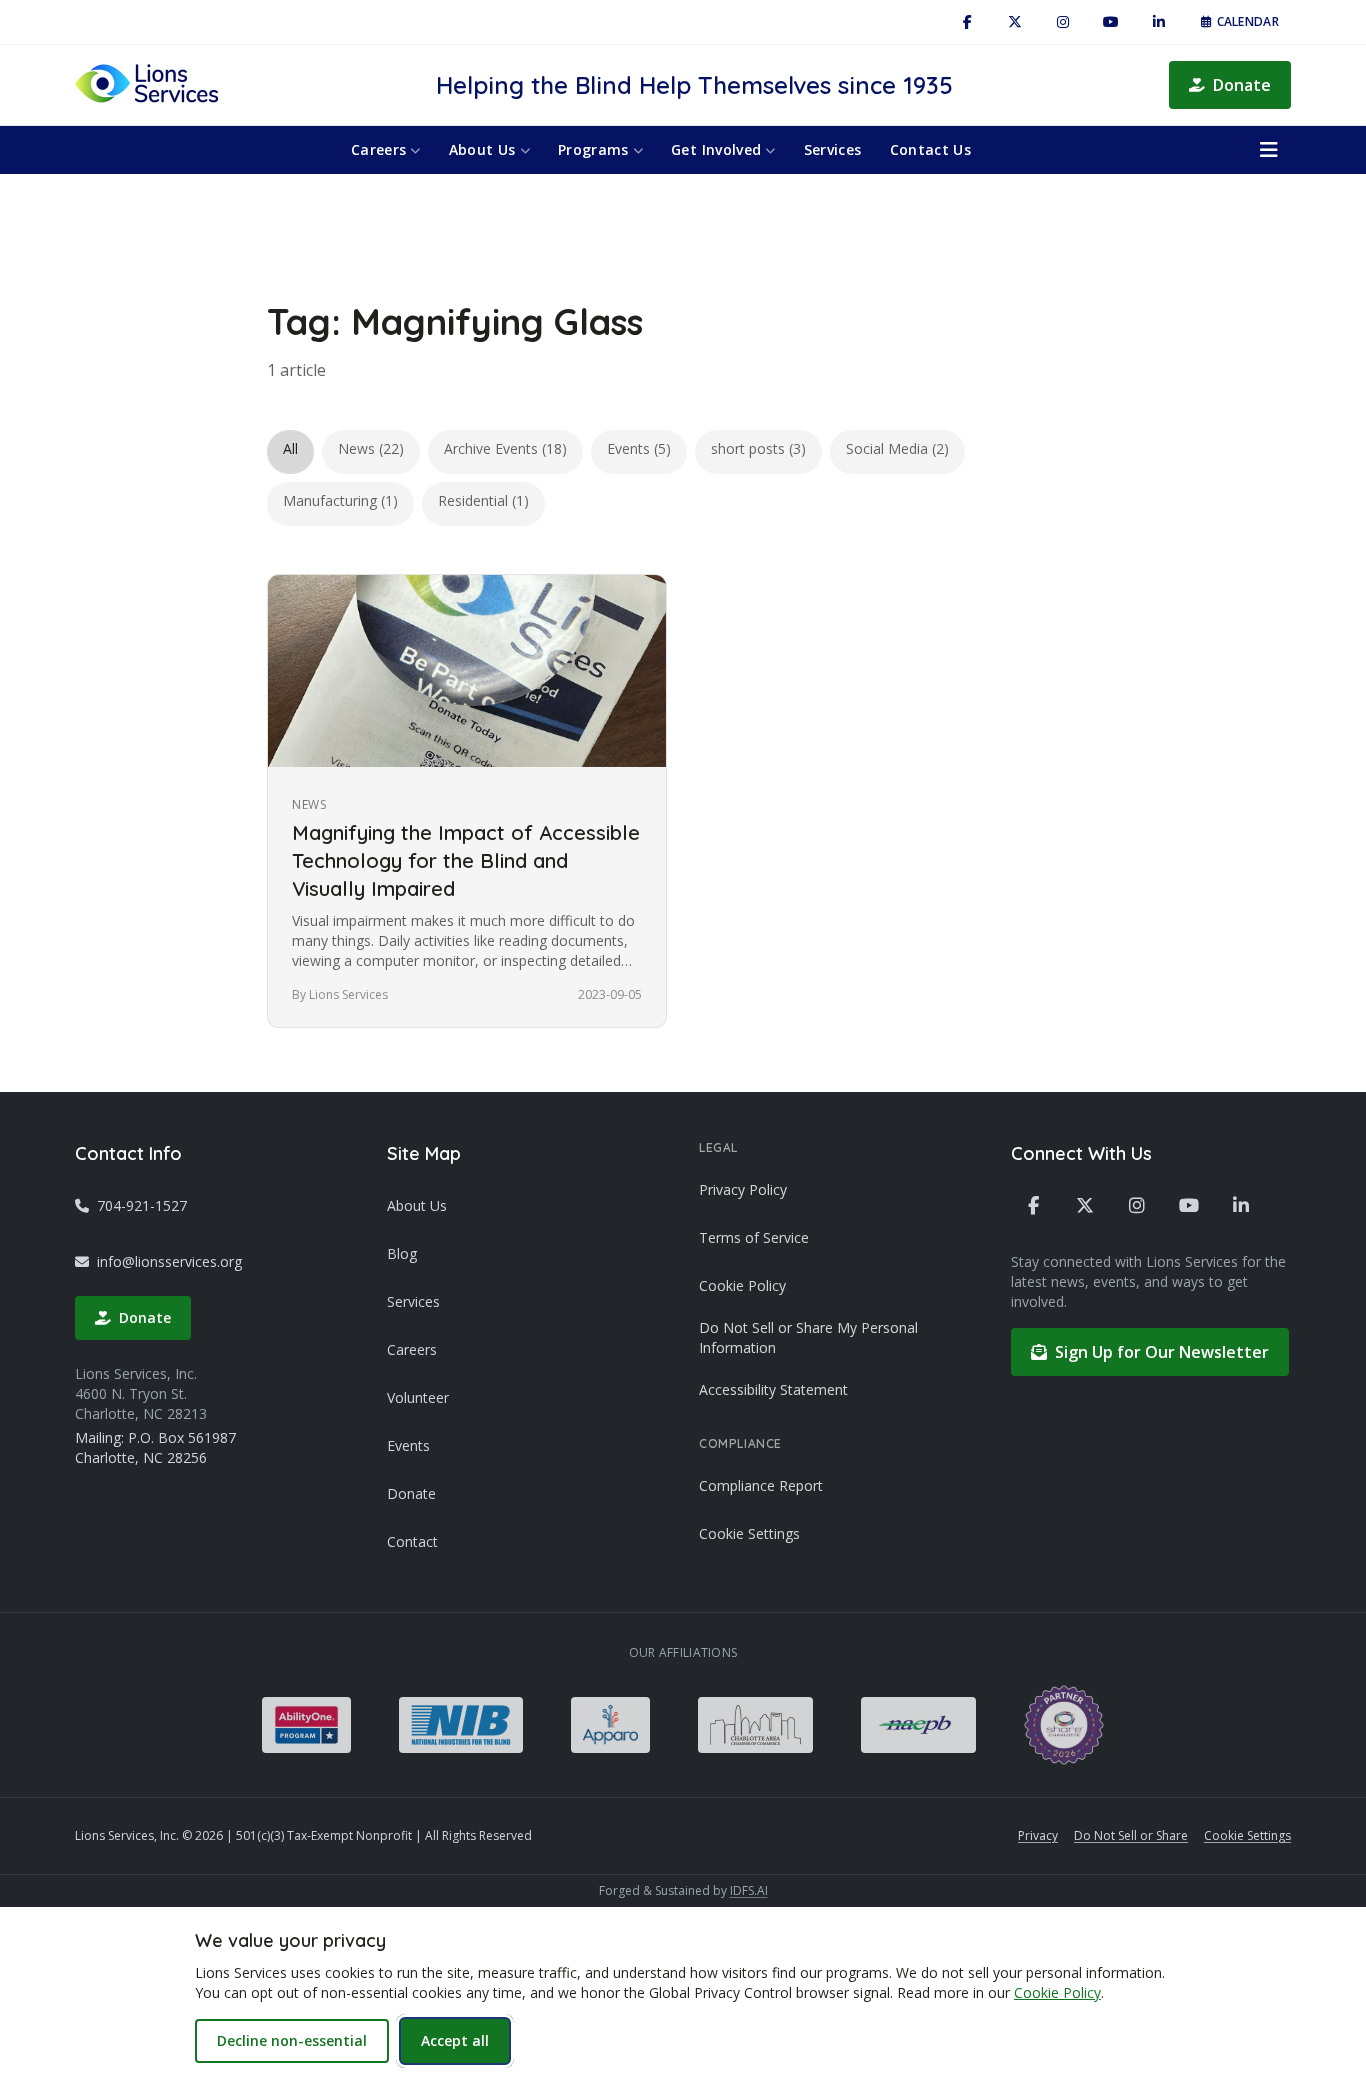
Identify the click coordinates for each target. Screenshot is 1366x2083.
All (290, 448)
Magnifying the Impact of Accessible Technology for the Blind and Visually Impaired (466, 860)
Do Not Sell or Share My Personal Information (808, 1337)
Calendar (1248, 21)
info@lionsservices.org (169, 1261)
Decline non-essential (292, 2040)
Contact (412, 1541)
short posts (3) (758, 448)
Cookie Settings (749, 1533)
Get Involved (716, 149)
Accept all (455, 2040)
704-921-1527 (142, 1205)
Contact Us (931, 149)
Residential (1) (483, 500)
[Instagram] (1063, 22)
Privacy (1038, 1835)
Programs (593, 149)
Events (408, 1445)
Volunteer (418, 1397)
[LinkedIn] (1159, 22)
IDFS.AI (749, 1890)
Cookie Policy (742, 1285)
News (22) (371, 448)
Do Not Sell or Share (1131, 1835)
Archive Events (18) (505, 448)
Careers (378, 149)
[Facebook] (967, 22)
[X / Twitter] (1015, 22)
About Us (482, 149)
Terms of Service (754, 1237)
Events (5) (639, 448)
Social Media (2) (897, 448)
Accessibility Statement (773, 1389)
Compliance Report (761, 1485)
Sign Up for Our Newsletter (1162, 1352)
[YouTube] (1111, 22)
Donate (1242, 85)
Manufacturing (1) (340, 500)
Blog (402, 1253)
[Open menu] (1269, 150)
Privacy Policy (743, 1189)
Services (833, 149)
